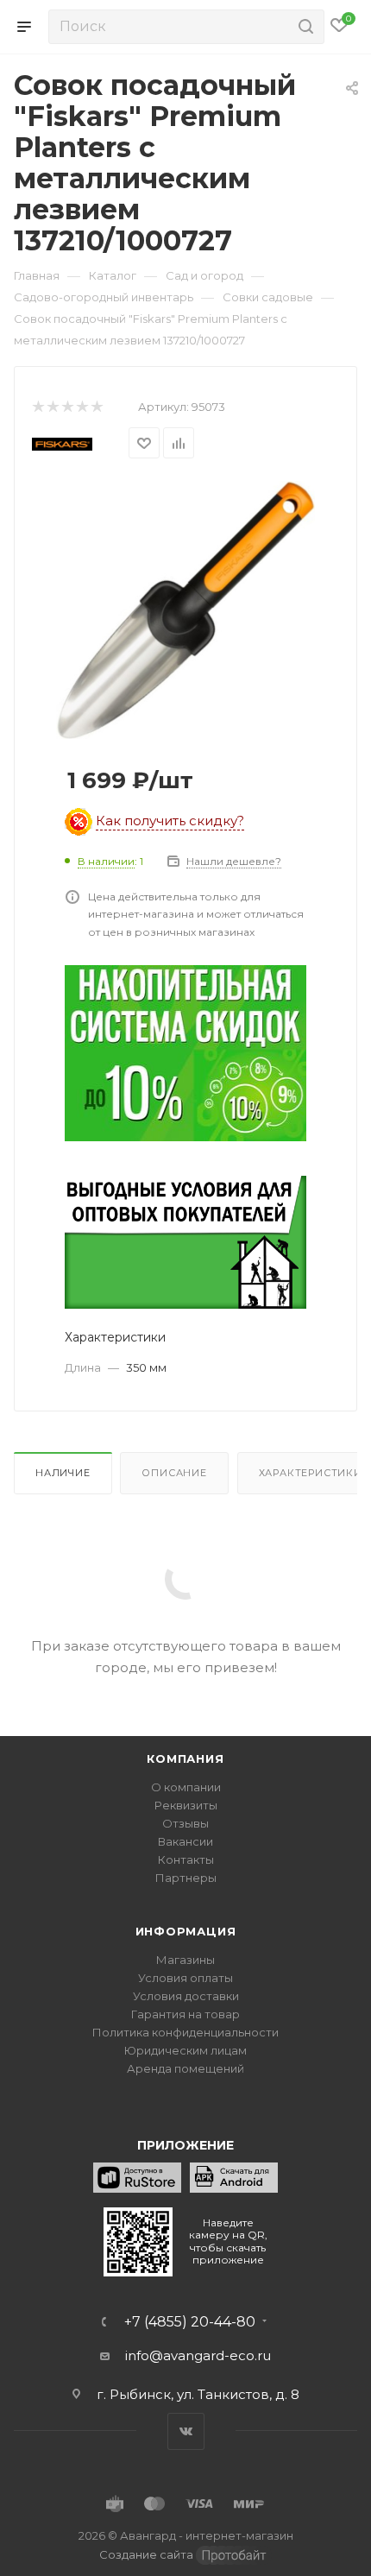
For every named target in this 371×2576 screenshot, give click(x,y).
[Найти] (303, 27)
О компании (186, 1787)
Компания (185, 1758)
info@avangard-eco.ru (198, 2355)
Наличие (63, 1473)
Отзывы (185, 1823)
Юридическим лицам (185, 2050)
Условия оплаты (185, 1978)
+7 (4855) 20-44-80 (190, 2322)
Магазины (185, 1960)
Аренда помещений (185, 2068)
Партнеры (186, 1878)
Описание (174, 1473)
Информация (186, 1931)
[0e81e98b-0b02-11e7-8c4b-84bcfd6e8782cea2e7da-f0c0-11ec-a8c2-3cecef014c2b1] (185, 609)
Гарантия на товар (185, 2014)
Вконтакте (186, 2431)
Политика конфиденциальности (185, 2032)
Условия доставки (186, 1996)
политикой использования (94, 2506)
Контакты (186, 1859)
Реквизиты (186, 1805)
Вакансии (185, 1841)
